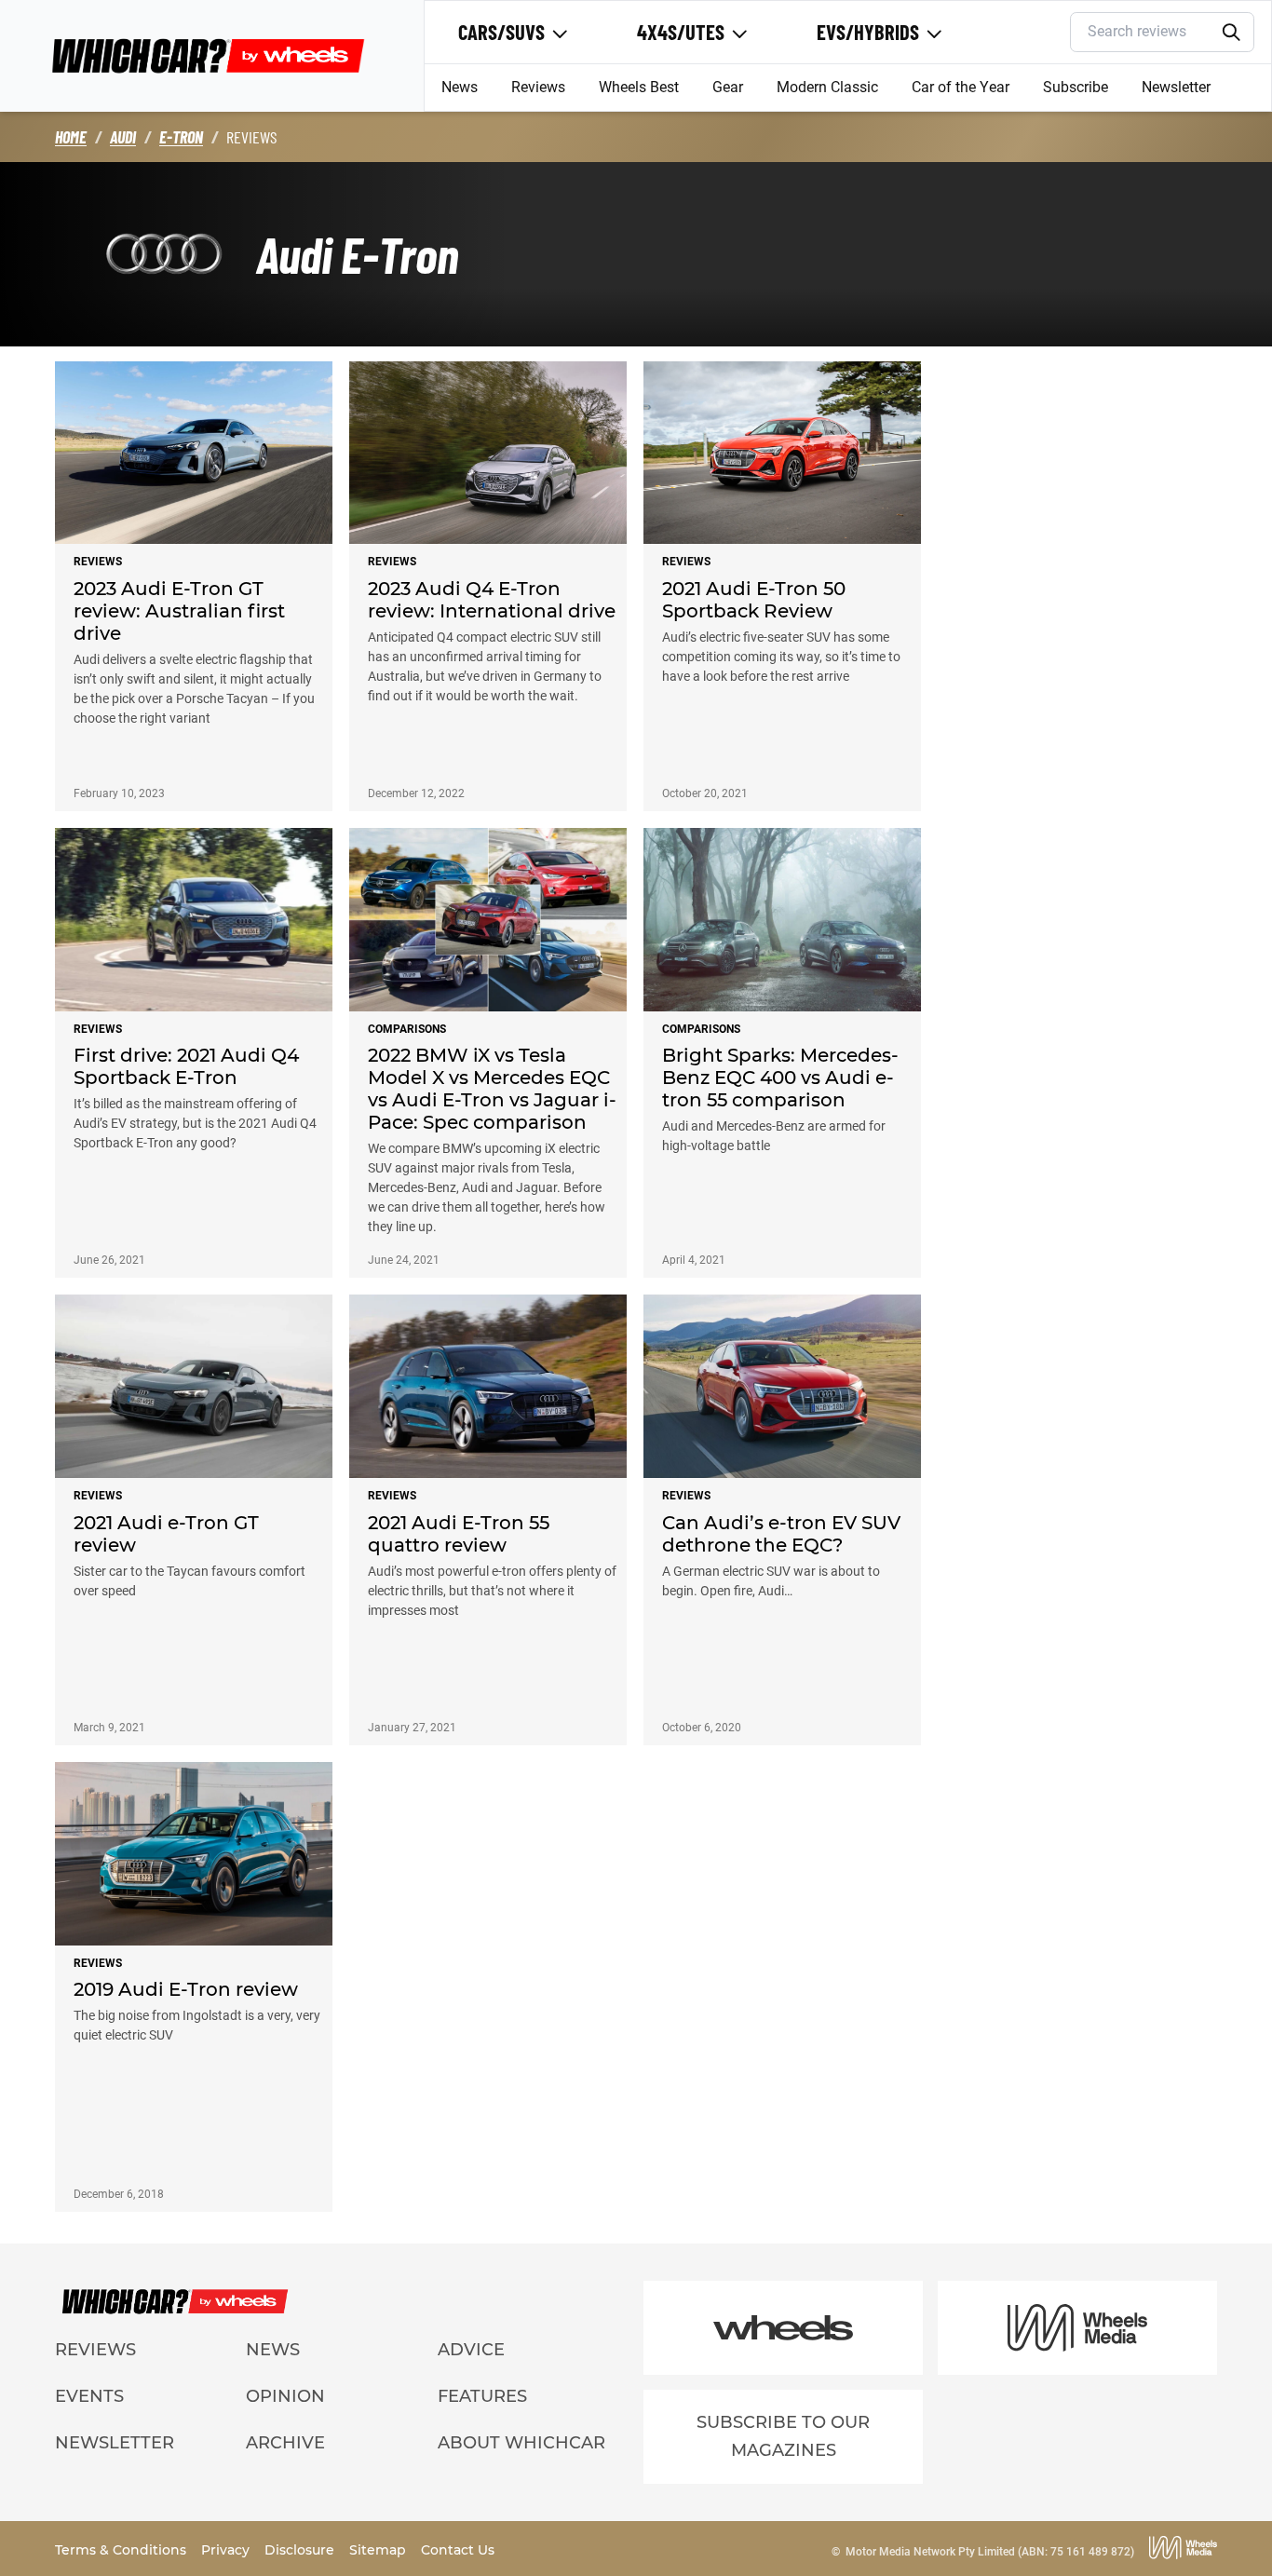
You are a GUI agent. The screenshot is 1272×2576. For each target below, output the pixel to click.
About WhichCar (521, 2443)
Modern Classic (827, 87)
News (460, 87)
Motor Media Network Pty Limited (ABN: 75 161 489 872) (990, 2552)
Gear (728, 87)
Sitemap (379, 2550)
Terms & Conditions (122, 2550)
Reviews (538, 87)
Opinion (285, 2396)
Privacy (227, 2550)
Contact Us (458, 2550)
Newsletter (1176, 87)
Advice (471, 2350)
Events (89, 2396)
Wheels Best (639, 87)
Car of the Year (961, 87)
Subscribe (1076, 87)
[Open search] (1231, 33)
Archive (285, 2443)
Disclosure (301, 2550)
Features (482, 2396)
